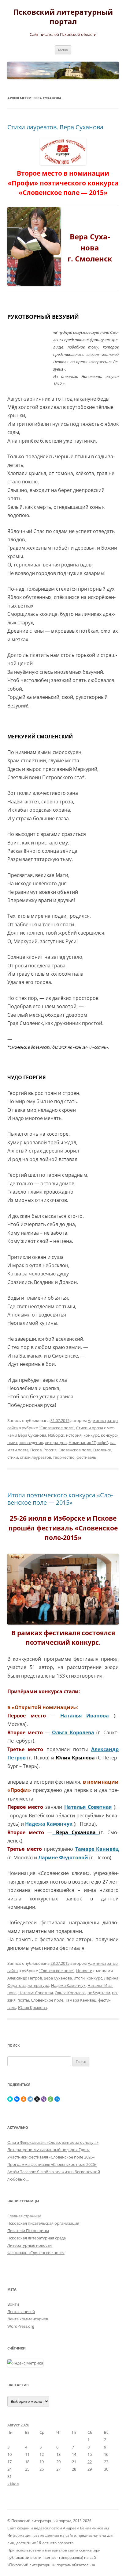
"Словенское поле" (57, 1428)
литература (56, 1442)
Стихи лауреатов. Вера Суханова (55, 127)
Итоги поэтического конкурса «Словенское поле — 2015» (60, 1499)
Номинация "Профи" (88, 1442)
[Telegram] (30, 2099)
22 (90, 2462)
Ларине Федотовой (63, 1858)
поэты (23, 2000)
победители (99, 1993)
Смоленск (102, 1450)
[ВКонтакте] (17, 2099)
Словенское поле (75, 1450)
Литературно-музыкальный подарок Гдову (48, 2150)
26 (42, 2469)
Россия (50, 1450)
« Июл (13, 2484)
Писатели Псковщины (28, 2231)
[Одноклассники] (24, 2099)
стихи (13, 1457)
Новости (84, 1971)
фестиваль (86, 1457)
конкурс (91, 1435)
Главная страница (24, 2216)
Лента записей (21, 2311)
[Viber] (44, 2099)
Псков (36, 1450)
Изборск (56, 1435)
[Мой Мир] (57, 2099)
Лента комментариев (28, 2319)
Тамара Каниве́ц (81, 2000)
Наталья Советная (36, 1993)
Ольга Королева (73, 1732)
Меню (63, 50)
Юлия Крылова (32, 2007)
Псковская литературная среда (37, 2238)
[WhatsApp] (50, 2099)
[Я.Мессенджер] (10, 2099)
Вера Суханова (32, 1435)
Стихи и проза (90, 1428)
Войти (13, 2304)
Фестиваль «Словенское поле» (36, 2253)
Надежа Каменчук (68, 1985)
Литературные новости (30, 2245)
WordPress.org (21, 2326)
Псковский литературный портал (63, 17)
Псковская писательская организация (43, 2223)
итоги (79, 1978)
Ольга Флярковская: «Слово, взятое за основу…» (53, 2142)
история (74, 1435)
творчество (64, 1457)
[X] (37, 2099)
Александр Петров (25, 1978)
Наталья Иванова (85, 1716)
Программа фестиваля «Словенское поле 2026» (52, 2164)
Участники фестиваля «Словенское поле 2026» (51, 2157)
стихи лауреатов (35, 1457)
